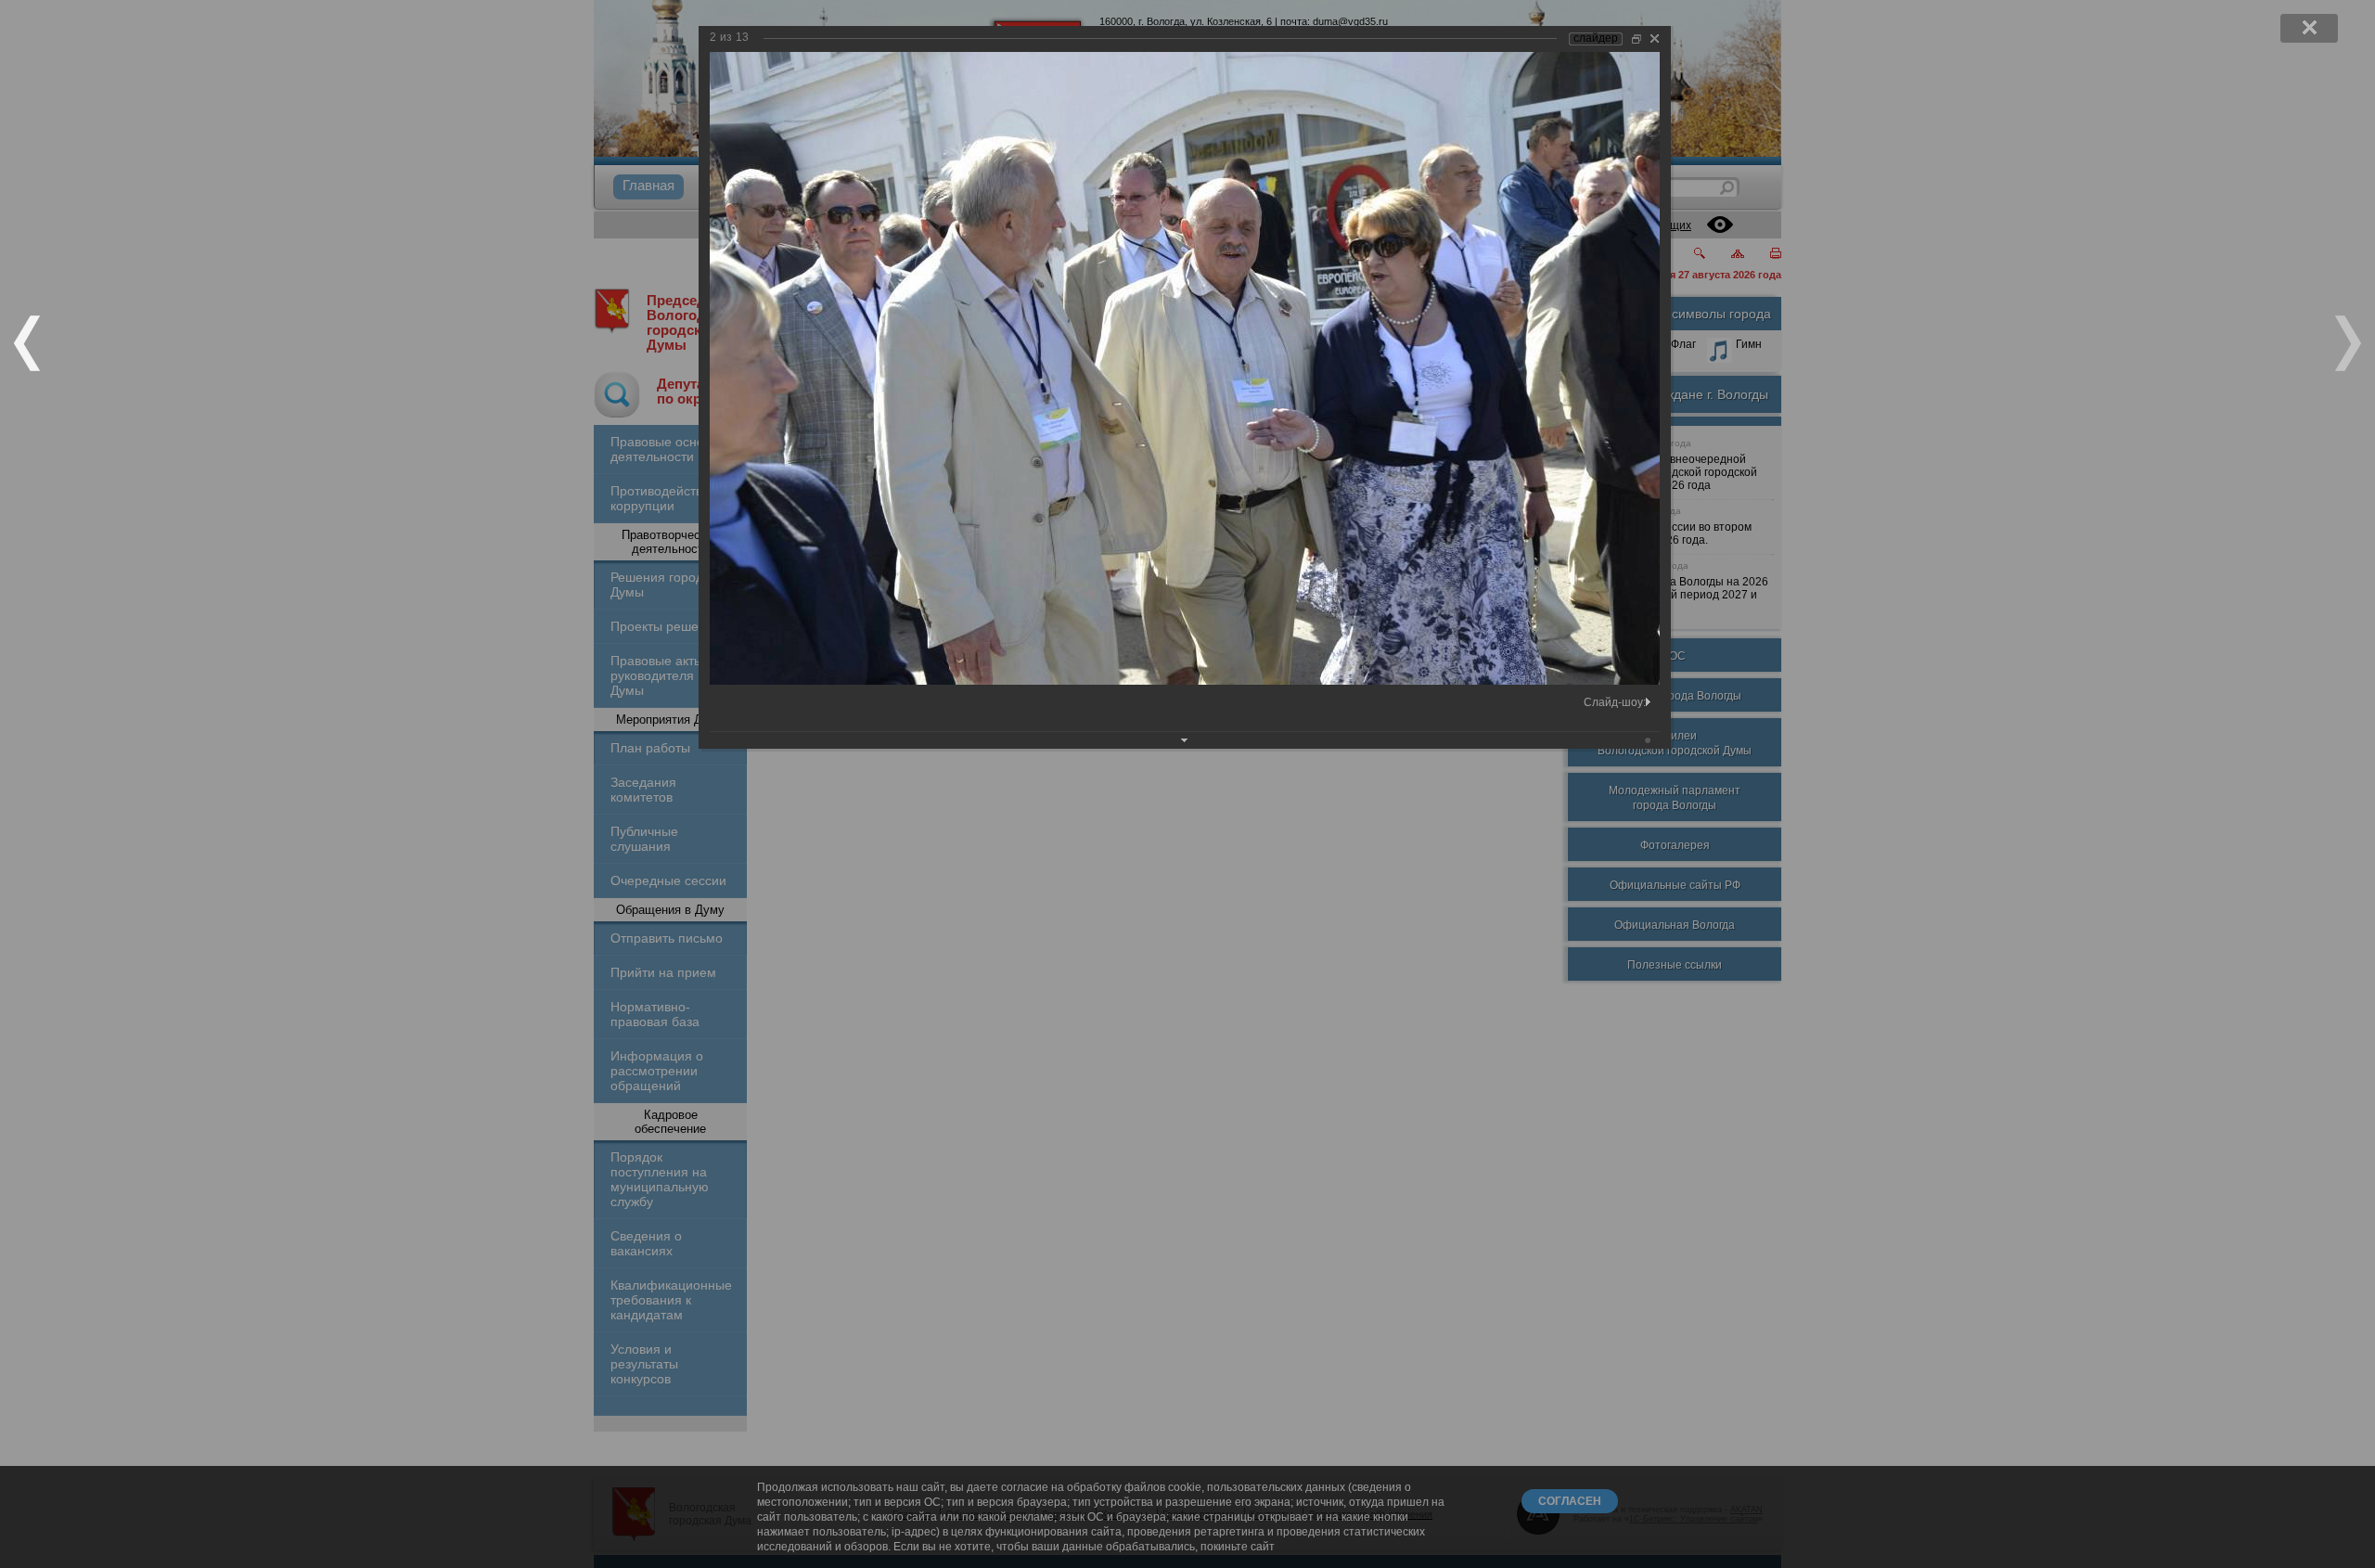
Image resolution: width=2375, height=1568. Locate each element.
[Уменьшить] (1637, 39)
